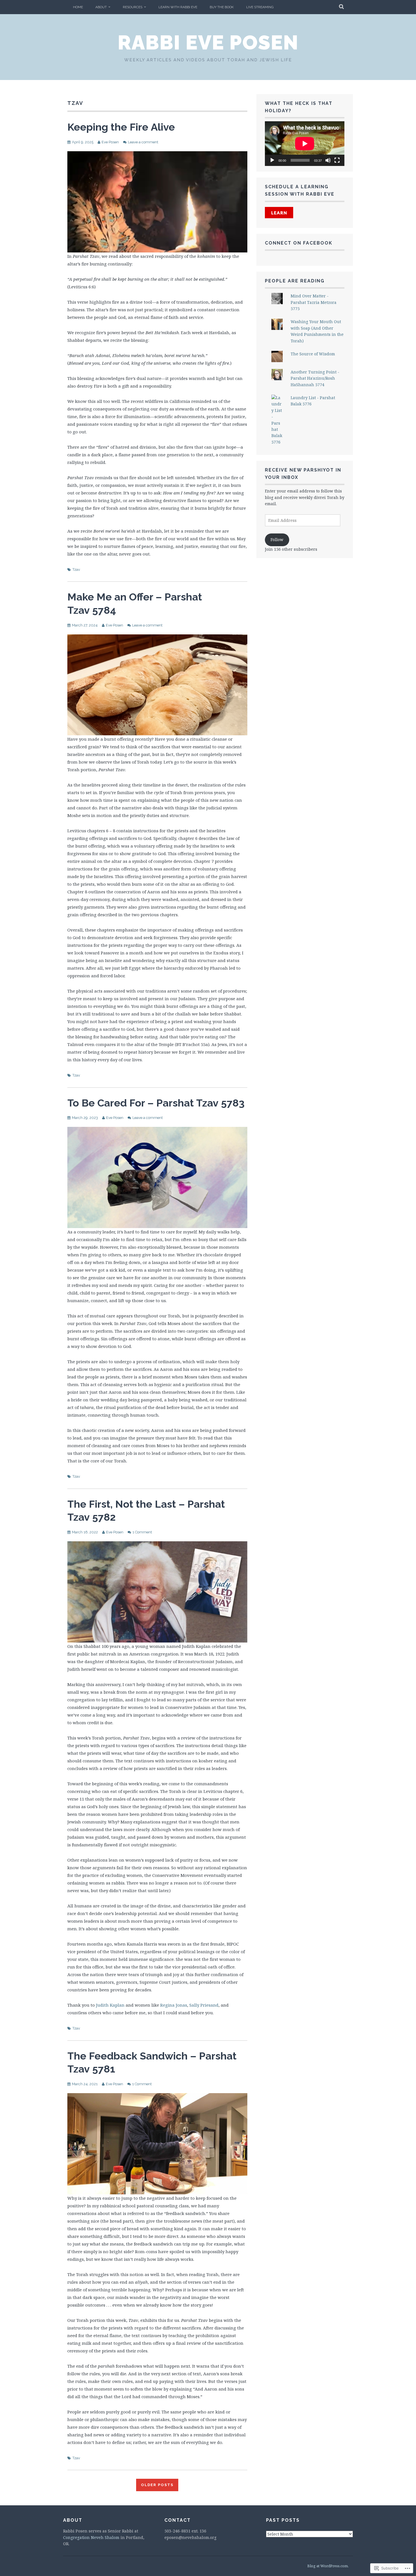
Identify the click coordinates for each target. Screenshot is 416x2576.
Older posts (157, 2485)
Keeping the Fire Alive (121, 127)
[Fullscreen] (337, 160)
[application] (305, 144)
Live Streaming (260, 7)
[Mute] (328, 160)
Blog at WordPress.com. (328, 2566)
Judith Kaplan (110, 2005)
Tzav (76, 570)
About (101, 7)
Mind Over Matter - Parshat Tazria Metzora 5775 (314, 302)
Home (78, 7)
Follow (277, 540)
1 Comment (142, 1532)
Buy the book (222, 7)
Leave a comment (143, 142)
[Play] (272, 160)
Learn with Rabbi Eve (178, 7)
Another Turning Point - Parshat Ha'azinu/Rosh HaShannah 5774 (315, 378)
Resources (133, 7)
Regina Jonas (174, 2005)
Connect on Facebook (299, 243)
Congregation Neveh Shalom (91, 2537)
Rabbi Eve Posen (208, 42)
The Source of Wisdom (313, 354)
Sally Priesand (204, 2005)
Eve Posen (110, 142)
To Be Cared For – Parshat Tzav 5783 (156, 1103)
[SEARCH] (342, 7)
